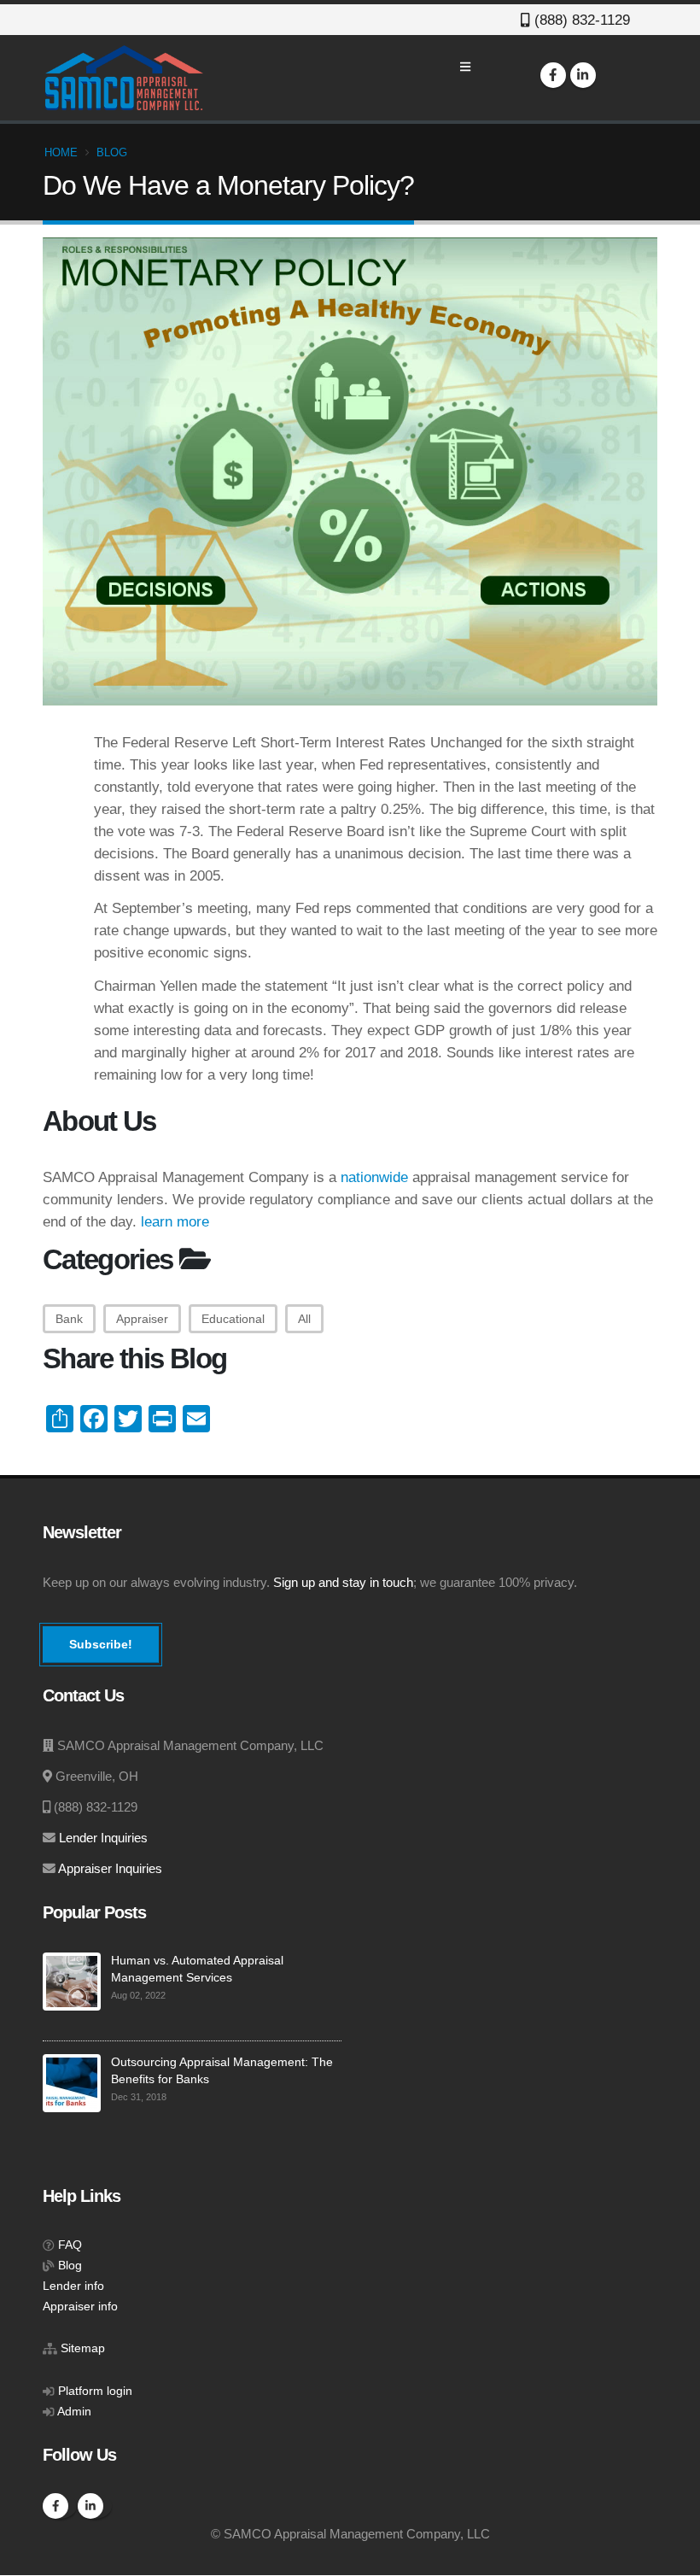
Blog (112, 152)
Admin (74, 2412)
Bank (69, 1319)
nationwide (374, 1177)
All (304, 1319)
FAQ (70, 2245)
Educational (233, 1319)
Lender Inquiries (103, 1838)
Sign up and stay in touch (343, 1583)
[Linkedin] (583, 75)
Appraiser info (80, 2307)
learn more (175, 1221)
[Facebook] (553, 75)
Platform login (95, 2391)
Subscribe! (101, 1644)
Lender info (73, 2286)
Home (61, 152)
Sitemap (83, 2348)
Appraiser (142, 1319)
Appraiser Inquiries (110, 1869)
